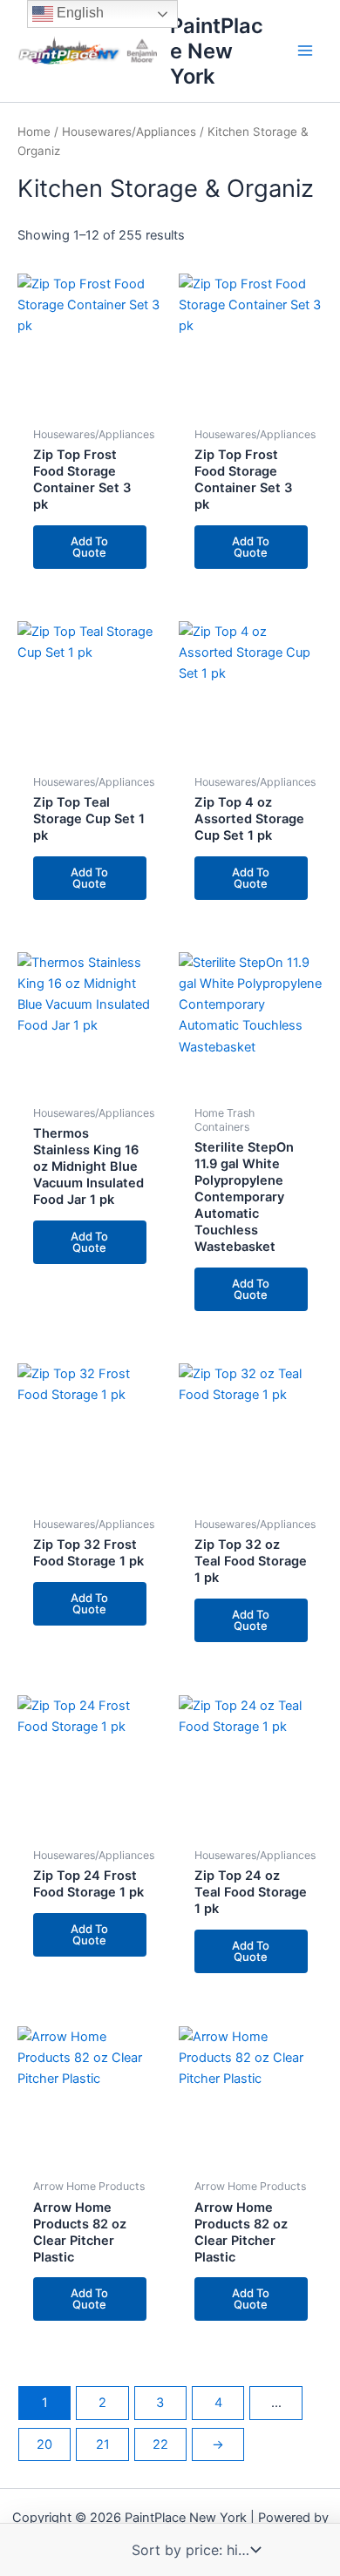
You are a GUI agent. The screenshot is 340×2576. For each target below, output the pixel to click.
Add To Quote (89, 547)
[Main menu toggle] (305, 51)
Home (34, 132)
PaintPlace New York (217, 51)
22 (160, 2444)
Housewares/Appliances (129, 132)
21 (103, 2444)
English (78, 13)
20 (44, 2444)
